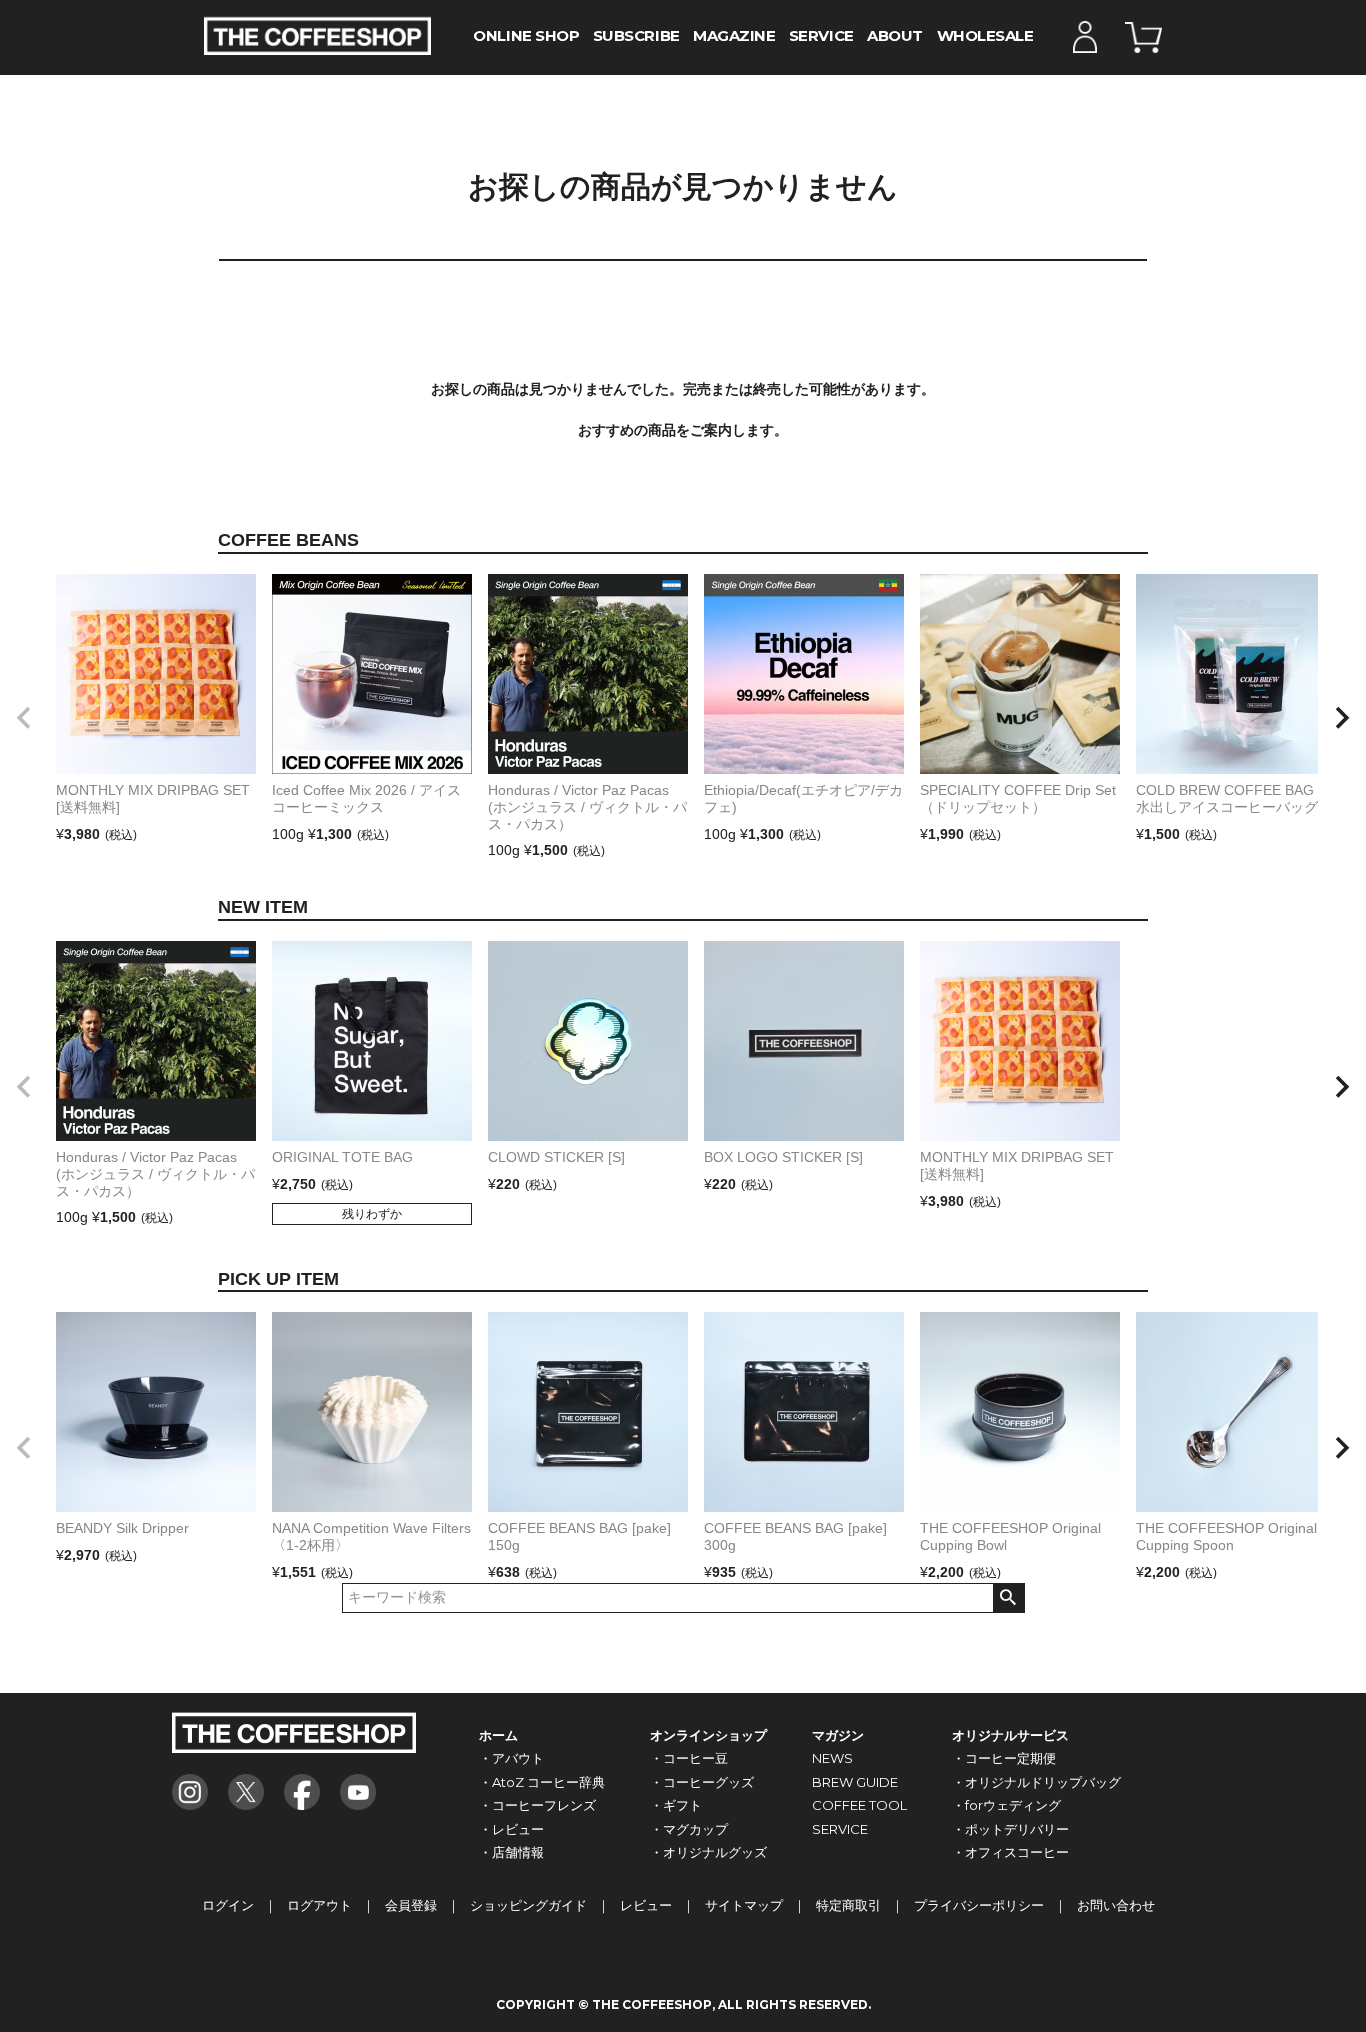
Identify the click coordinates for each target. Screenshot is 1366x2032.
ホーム (498, 1735)
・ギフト (676, 1805)
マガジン (838, 1735)
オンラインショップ (708, 1735)
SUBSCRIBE (636, 36)
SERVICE (821, 36)
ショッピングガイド (528, 1905)
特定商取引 (848, 1905)
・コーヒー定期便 (1004, 1758)
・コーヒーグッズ (702, 1782)
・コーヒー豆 (689, 1758)
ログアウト (319, 1905)
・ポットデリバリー (1010, 1829)
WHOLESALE (985, 36)
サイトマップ (744, 1905)
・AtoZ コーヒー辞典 (542, 1782)
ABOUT (895, 36)
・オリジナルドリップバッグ (1036, 1782)
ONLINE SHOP (526, 36)
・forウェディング (1006, 1805)
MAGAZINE (734, 36)
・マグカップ (689, 1829)
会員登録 (411, 1905)
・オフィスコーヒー (1010, 1852)
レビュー (646, 1905)
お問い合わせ (1116, 1905)
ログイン (228, 1905)
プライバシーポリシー (979, 1905)
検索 (1008, 1598)
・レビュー (511, 1829)
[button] (24, 718)
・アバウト (511, 1758)
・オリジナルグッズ (708, 1852)
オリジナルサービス (1010, 1735)
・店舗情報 (511, 1852)
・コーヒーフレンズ (537, 1805)
